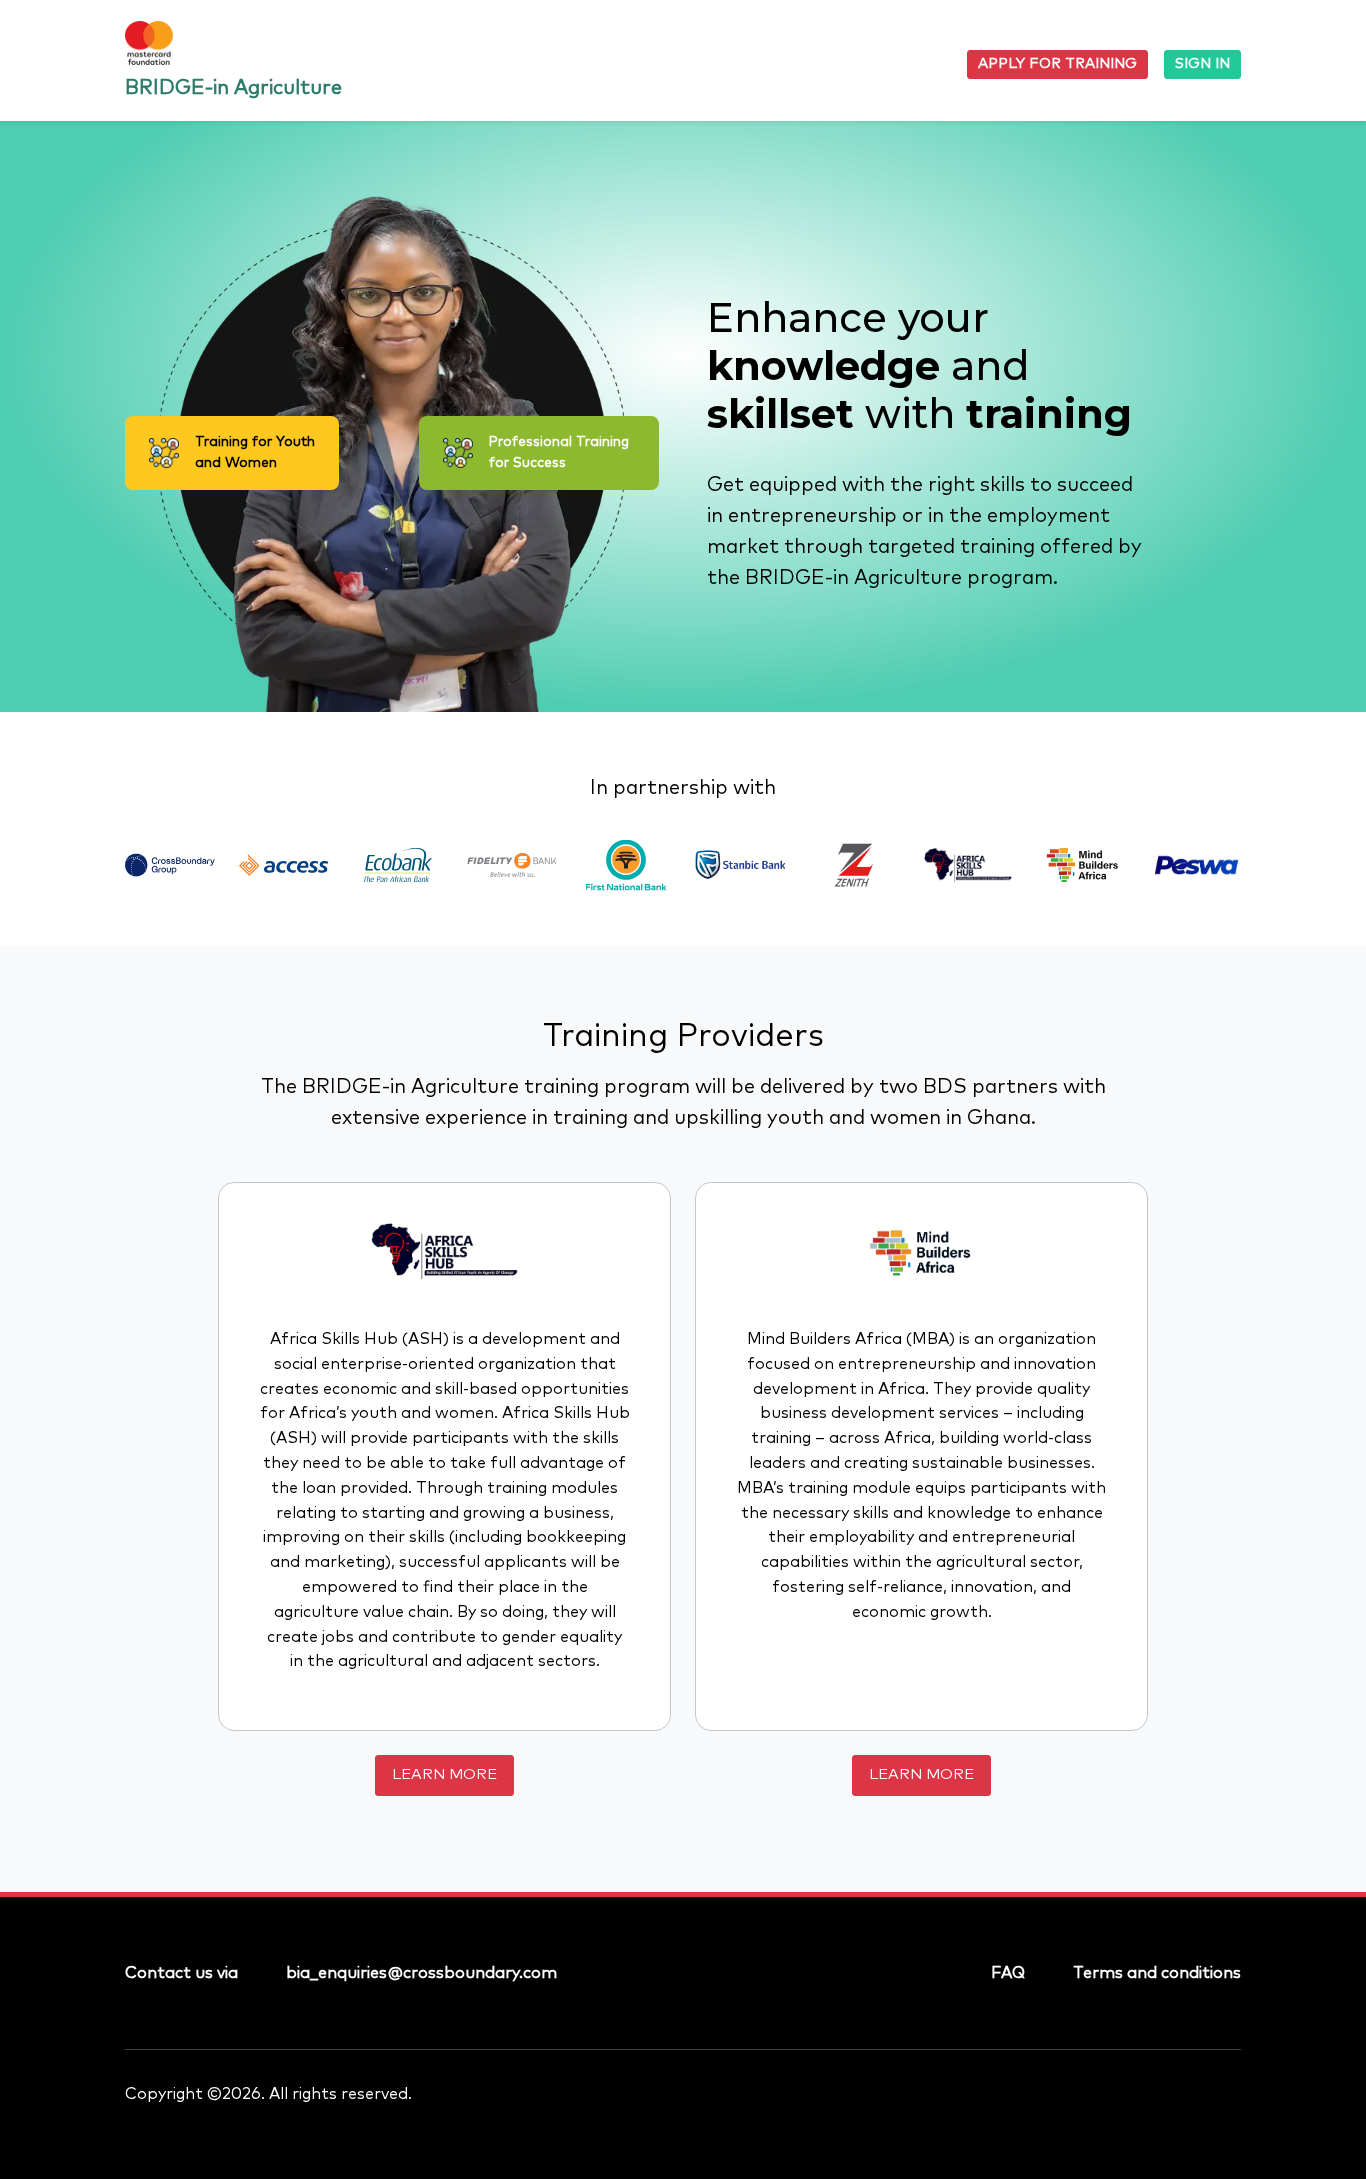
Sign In (1202, 64)
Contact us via (181, 1973)
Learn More (444, 1774)
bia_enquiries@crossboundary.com (421, 1973)
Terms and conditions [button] (1157, 1973)
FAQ (1008, 1973)
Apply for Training (1057, 64)
